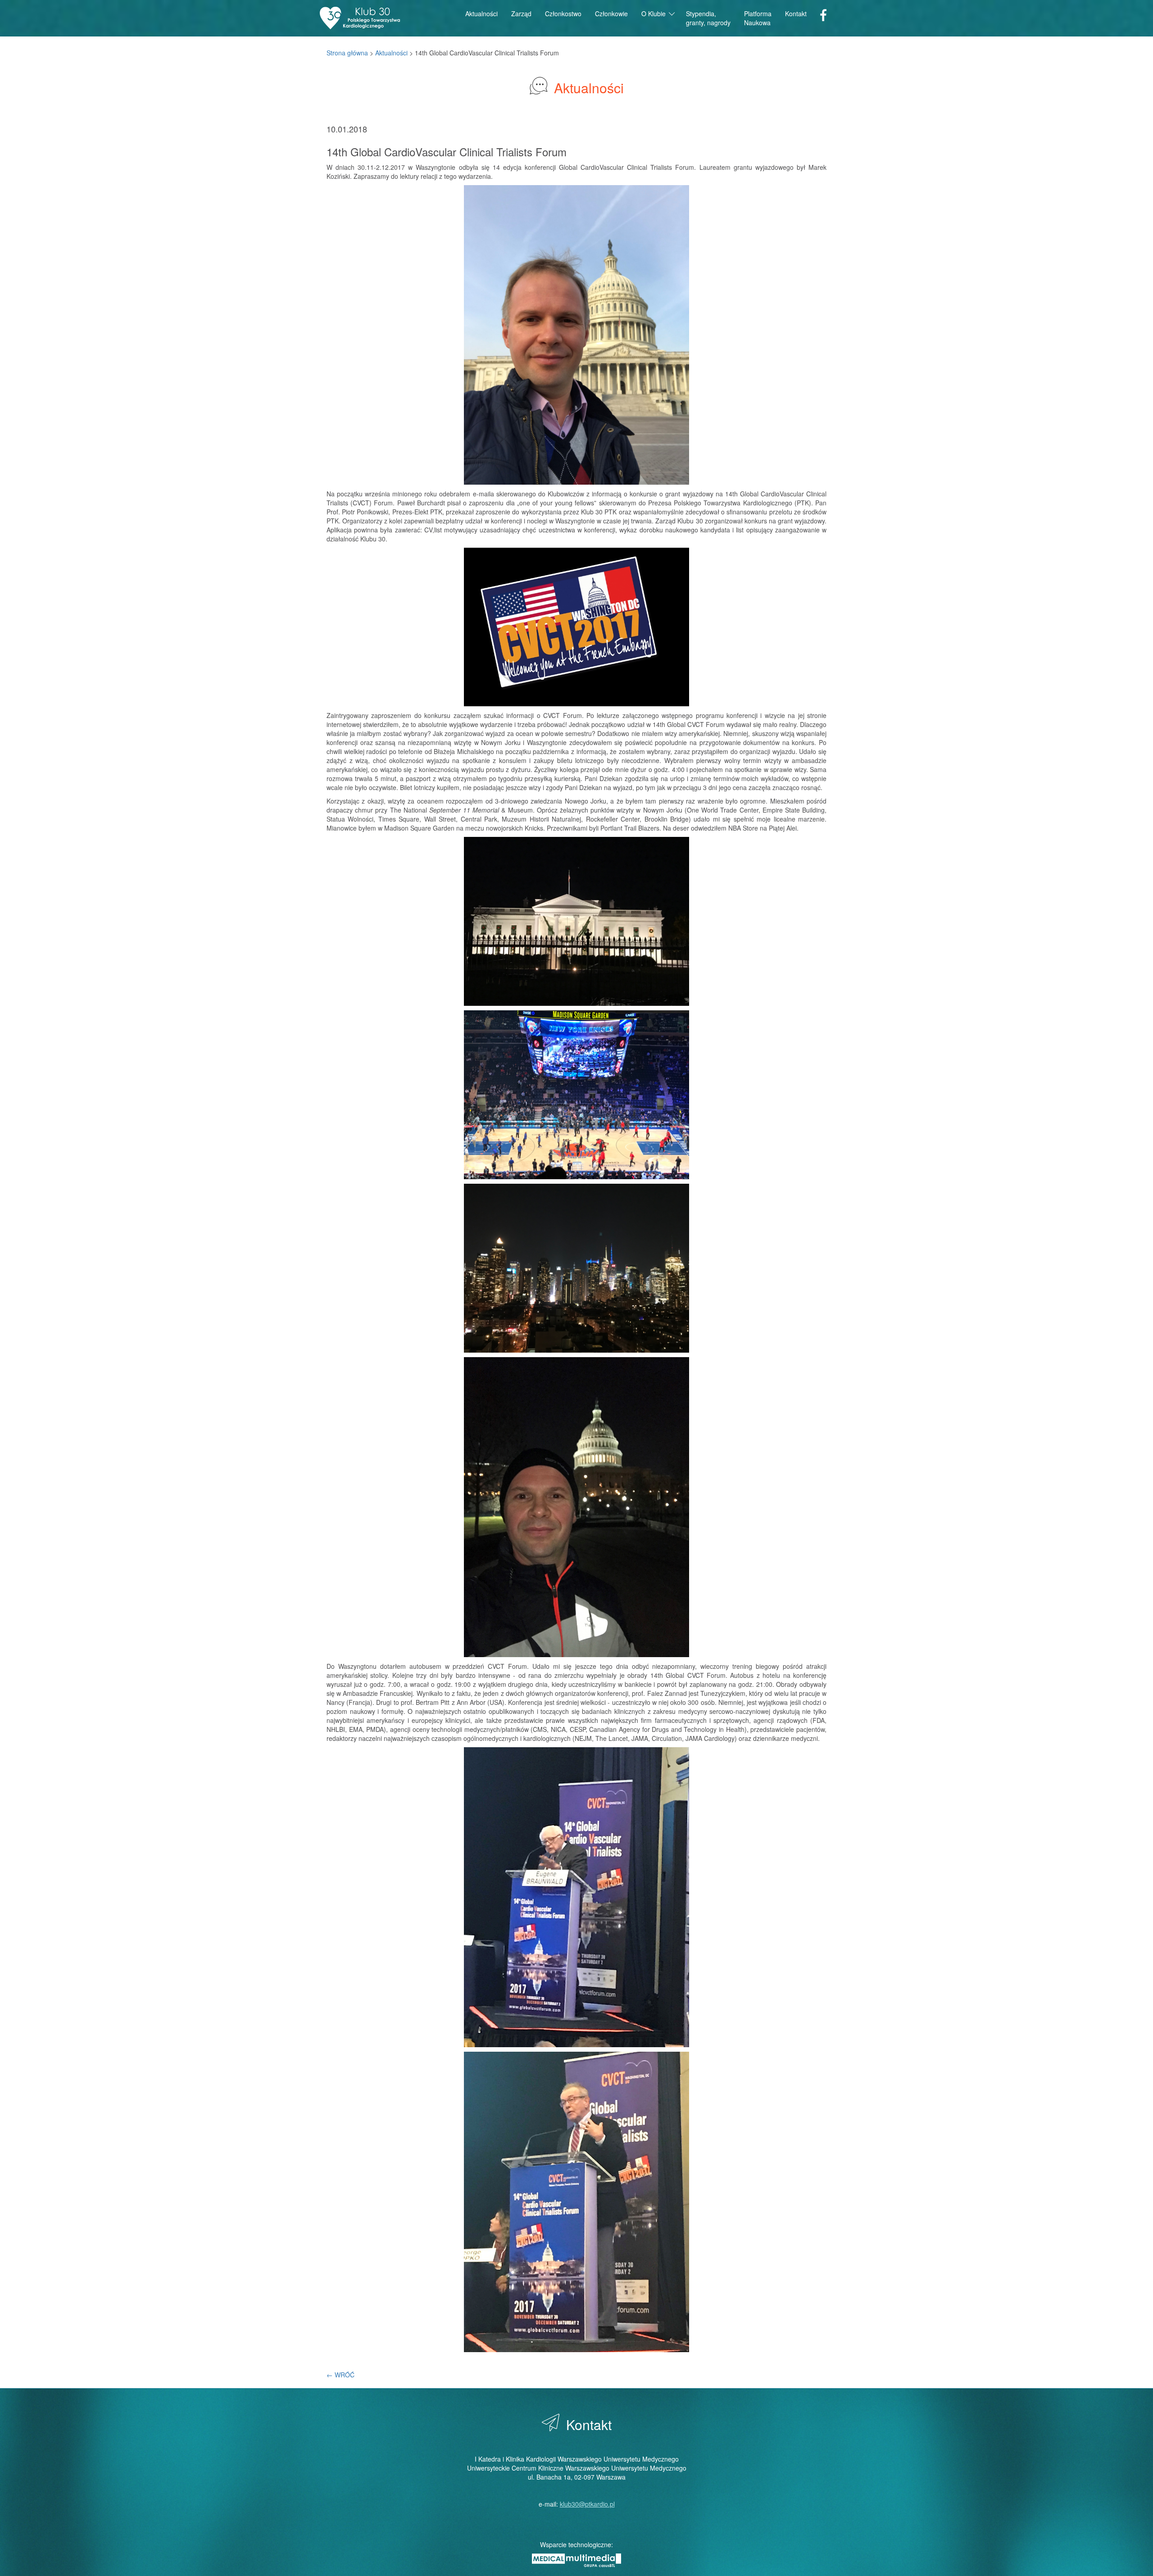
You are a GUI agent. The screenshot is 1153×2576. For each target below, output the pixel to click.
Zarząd (521, 14)
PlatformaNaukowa (758, 18)
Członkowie (611, 14)
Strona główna (347, 53)
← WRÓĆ (340, 2375)
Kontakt (796, 14)
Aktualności (481, 14)
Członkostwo (563, 14)
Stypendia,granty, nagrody (708, 18)
